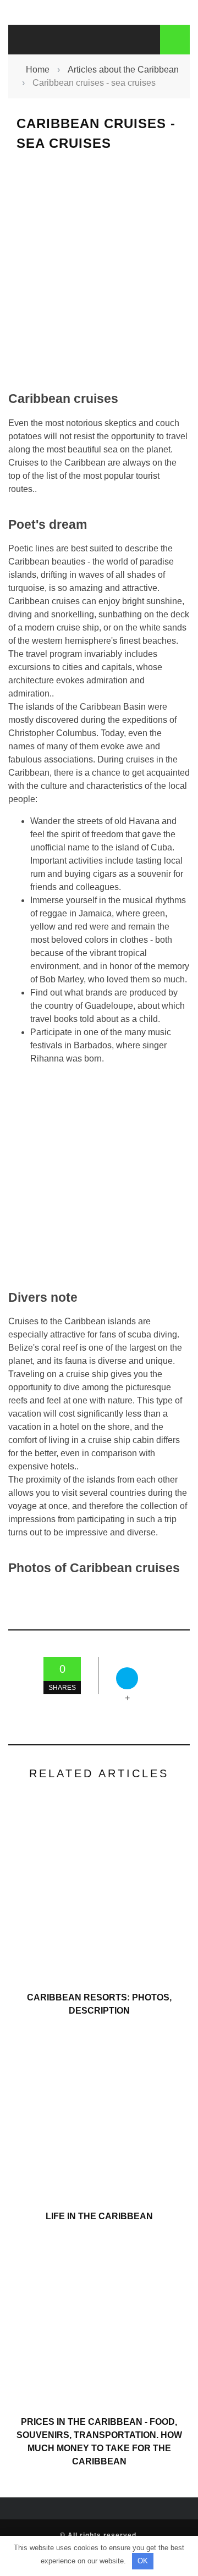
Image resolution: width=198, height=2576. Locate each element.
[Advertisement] (99, 271)
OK (143, 2561)
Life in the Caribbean (99, 2216)
